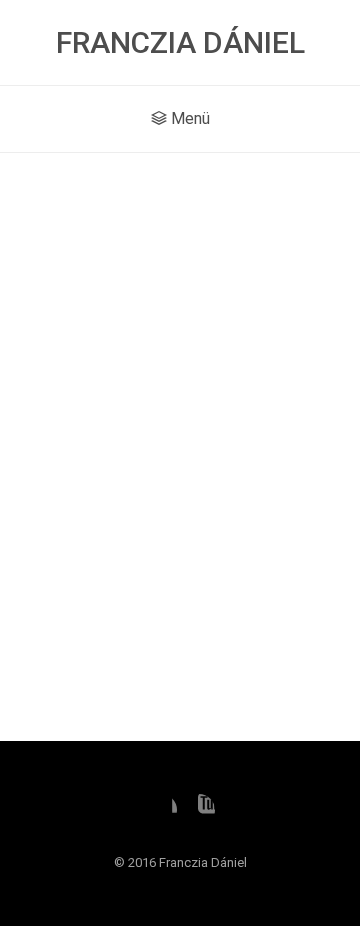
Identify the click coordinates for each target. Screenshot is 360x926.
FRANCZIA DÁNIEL (180, 42)
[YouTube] (199, 810)
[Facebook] (161, 810)
